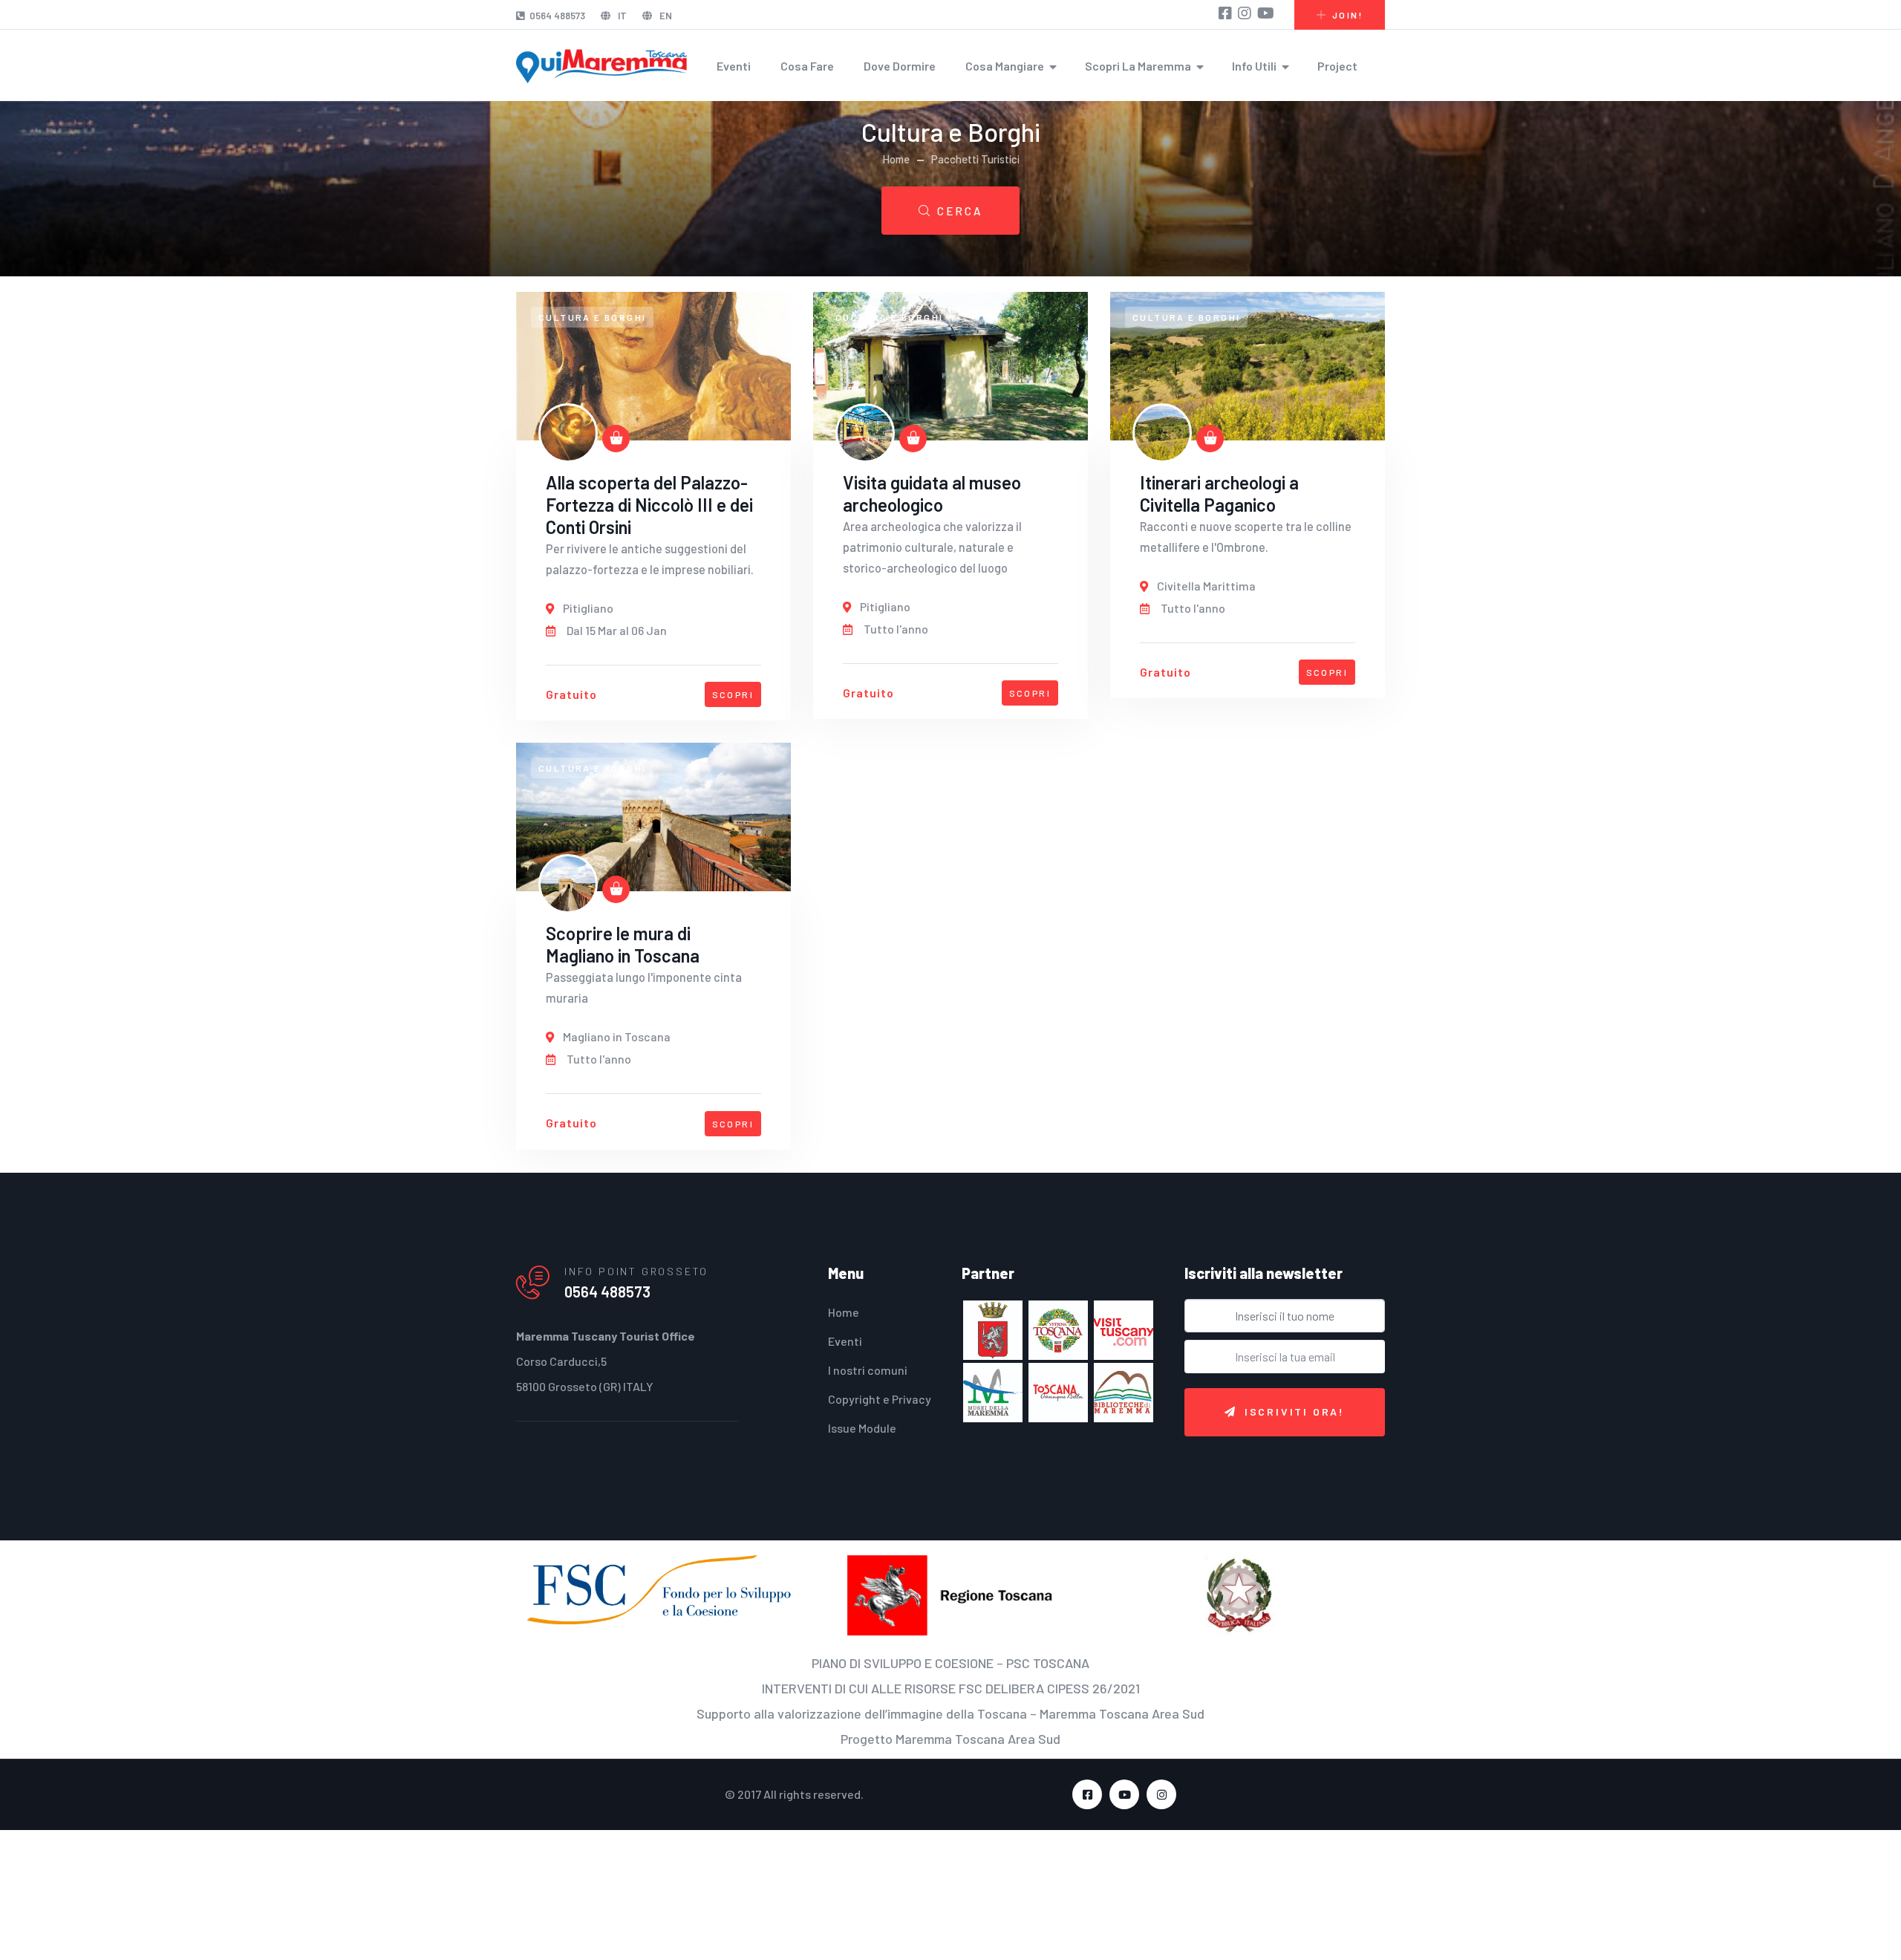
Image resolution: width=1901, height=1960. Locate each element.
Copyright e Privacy (880, 1399)
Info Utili (1254, 66)
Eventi (734, 66)
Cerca (960, 211)
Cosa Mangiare (1005, 66)
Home (896, 159)
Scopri (733, 694)
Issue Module (862, 1428)
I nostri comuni (868, 1370)
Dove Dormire (900, 66)
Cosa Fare (807, 66)
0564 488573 (557, 16)
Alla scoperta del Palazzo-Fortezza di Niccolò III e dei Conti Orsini (649, 505)
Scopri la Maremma (1138, 66)
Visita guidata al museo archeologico (932, 494)
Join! (1347, 15)
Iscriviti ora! (1295, 1412)
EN (665, 16)
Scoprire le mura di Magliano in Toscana (623, 944)
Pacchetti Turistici (975, 159)
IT (621, 16)
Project (1337, 66)
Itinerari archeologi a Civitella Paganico (1219, 494)
